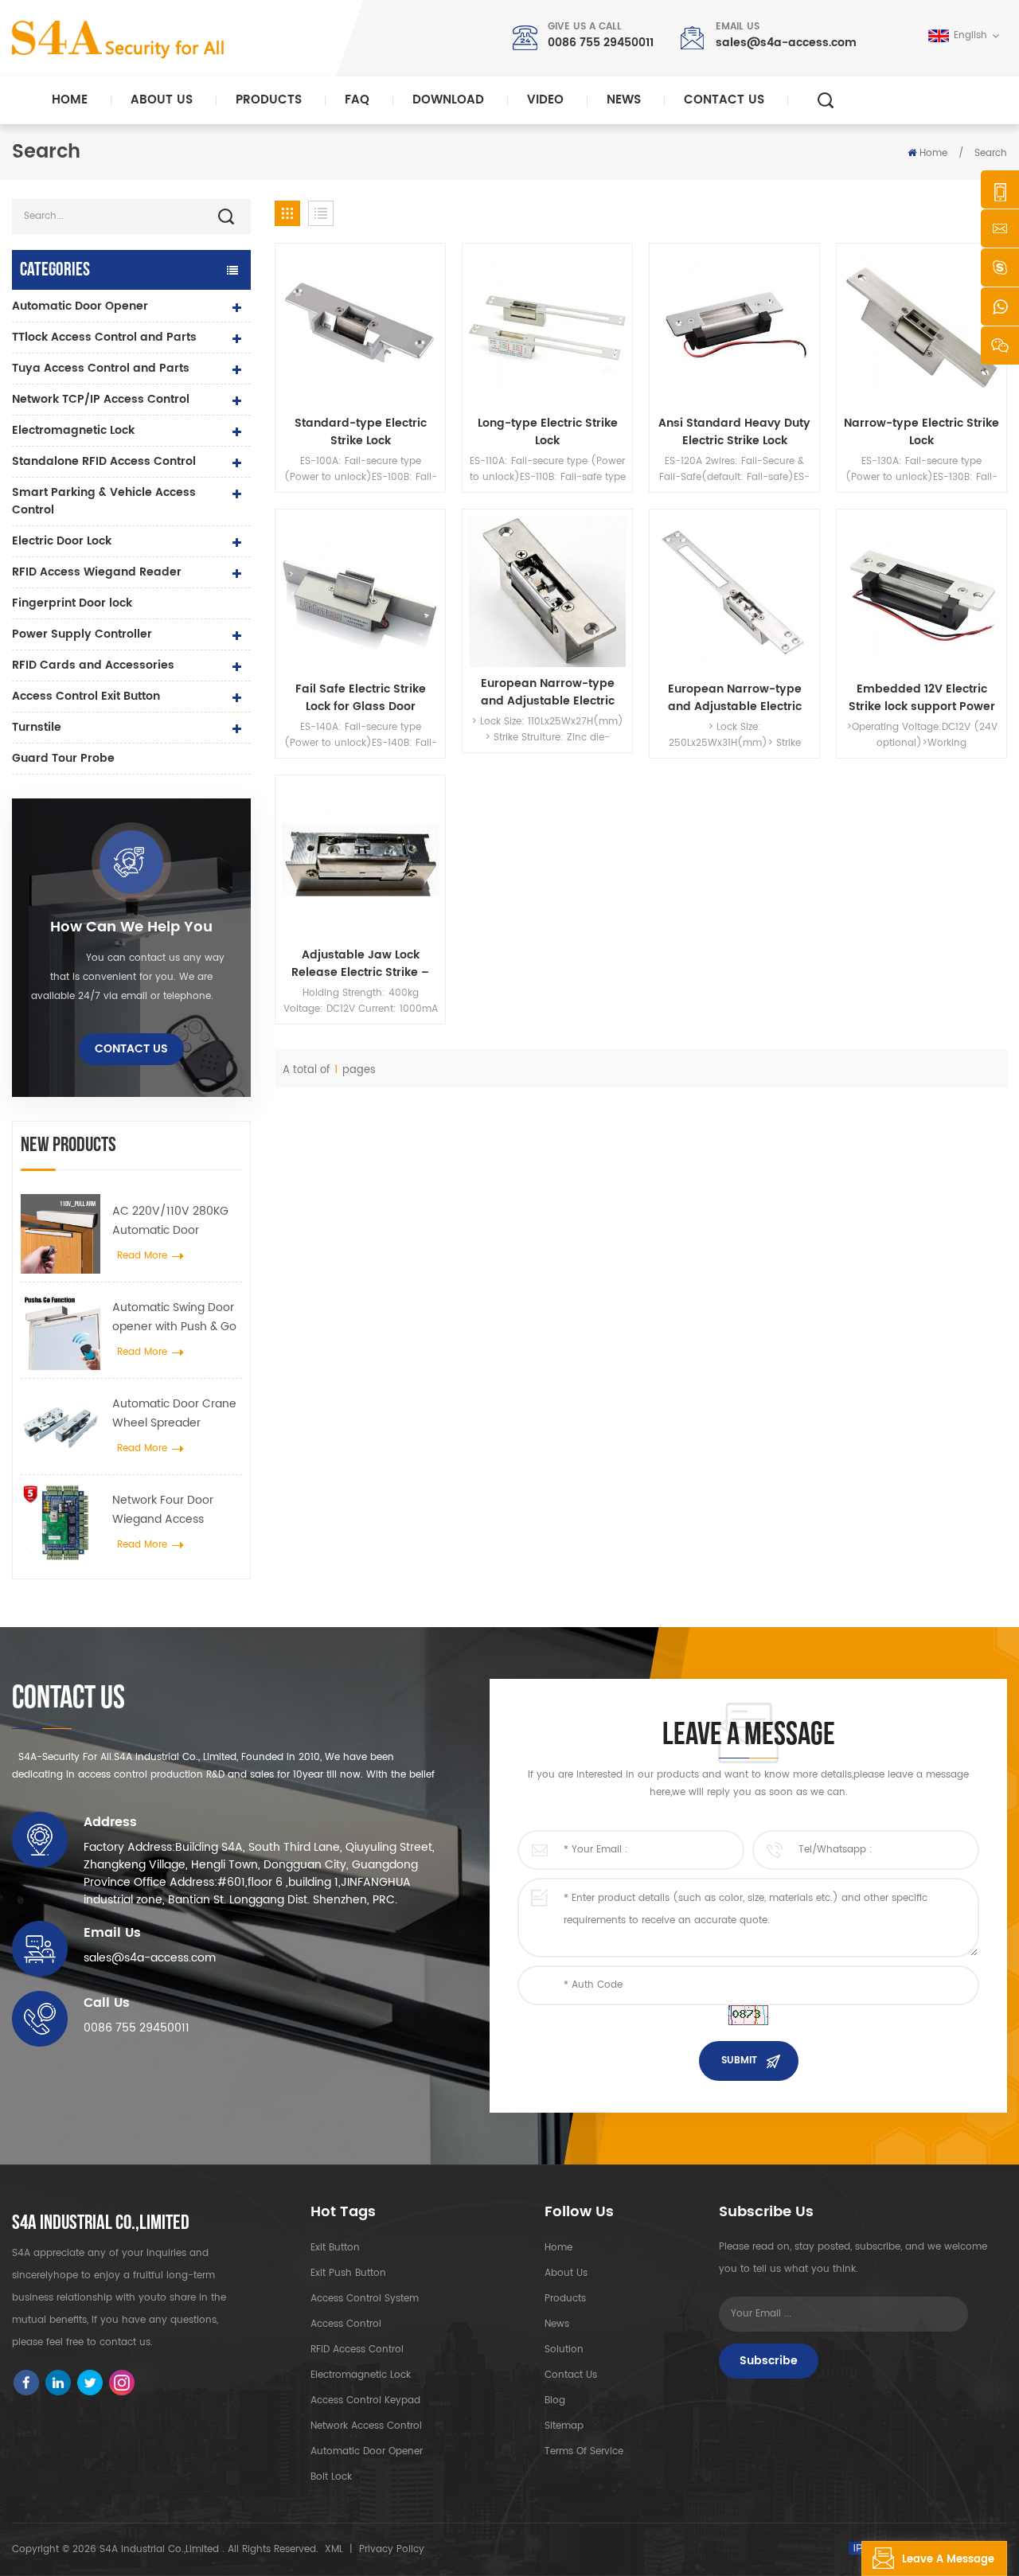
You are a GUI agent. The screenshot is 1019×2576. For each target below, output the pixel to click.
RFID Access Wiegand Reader (97, 572)
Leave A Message (948, 2560)
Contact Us (724, 100)
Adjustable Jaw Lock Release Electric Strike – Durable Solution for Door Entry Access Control (361, 964)
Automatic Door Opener (80, 306)
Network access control (366, 2426)
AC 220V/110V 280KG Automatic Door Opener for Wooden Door (170, 1221)
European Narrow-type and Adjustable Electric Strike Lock (548, 693)
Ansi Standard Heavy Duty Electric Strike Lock (734, 432)
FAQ (357, 100)
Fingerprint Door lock (72, 603)
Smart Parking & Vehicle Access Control (104, 501)
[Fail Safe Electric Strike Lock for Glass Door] (360, 594)
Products (269, 100)
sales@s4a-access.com (786, 43)
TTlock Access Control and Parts (104, 337)
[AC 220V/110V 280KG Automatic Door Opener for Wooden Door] (61, 1234)
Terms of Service (584, 2451)
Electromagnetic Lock (73, 430)
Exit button (335, 2248)
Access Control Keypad (365, 2400)
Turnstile (37, 727)
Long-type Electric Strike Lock (548, 432)
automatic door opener (367, 2451)
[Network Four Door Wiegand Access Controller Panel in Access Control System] (61, 1523)
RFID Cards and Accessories (93, 665)
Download (448, 100)
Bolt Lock (331, 2477)
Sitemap (564, 2426)
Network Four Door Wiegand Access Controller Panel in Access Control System (176, 1510)
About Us (162, 100)
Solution (564, 2350)
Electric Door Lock (62, 541)
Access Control (346, 2324)
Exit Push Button (348, 2273)
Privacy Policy (392, 2549)
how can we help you (131, 927)
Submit (739, 2061)
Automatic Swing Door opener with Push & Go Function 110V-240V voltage (174, 1317)
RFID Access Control (357, 2350)
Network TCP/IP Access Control (101, 399)
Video (545, 100)
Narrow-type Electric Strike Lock (921, 432)
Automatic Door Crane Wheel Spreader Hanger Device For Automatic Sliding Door (175, 1414)
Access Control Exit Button (86, 696)
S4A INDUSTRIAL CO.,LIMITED (101, 2223)
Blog (555, 2400)
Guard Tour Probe (63, 758)
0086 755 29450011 (601, 43)
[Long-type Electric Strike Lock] (547, 328)
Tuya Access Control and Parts (101, 368)
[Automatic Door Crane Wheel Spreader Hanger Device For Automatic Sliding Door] (61, 1427)
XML (334, 2549)
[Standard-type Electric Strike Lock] (360, 328)
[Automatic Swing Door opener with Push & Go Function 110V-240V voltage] (61, 1330)
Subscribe (769, 2361)
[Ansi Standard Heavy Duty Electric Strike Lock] (734, 328)
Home (70, 100)
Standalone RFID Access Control (104, 461)
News (624, 100)
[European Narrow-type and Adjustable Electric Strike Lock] (547, 591)
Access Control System (365, 2299)
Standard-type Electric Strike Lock (361, 432)
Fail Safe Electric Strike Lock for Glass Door (361, 698)
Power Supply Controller (82, 634)
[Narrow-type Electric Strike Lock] (921, 328)
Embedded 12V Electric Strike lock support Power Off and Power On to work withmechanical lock (922, 698)
